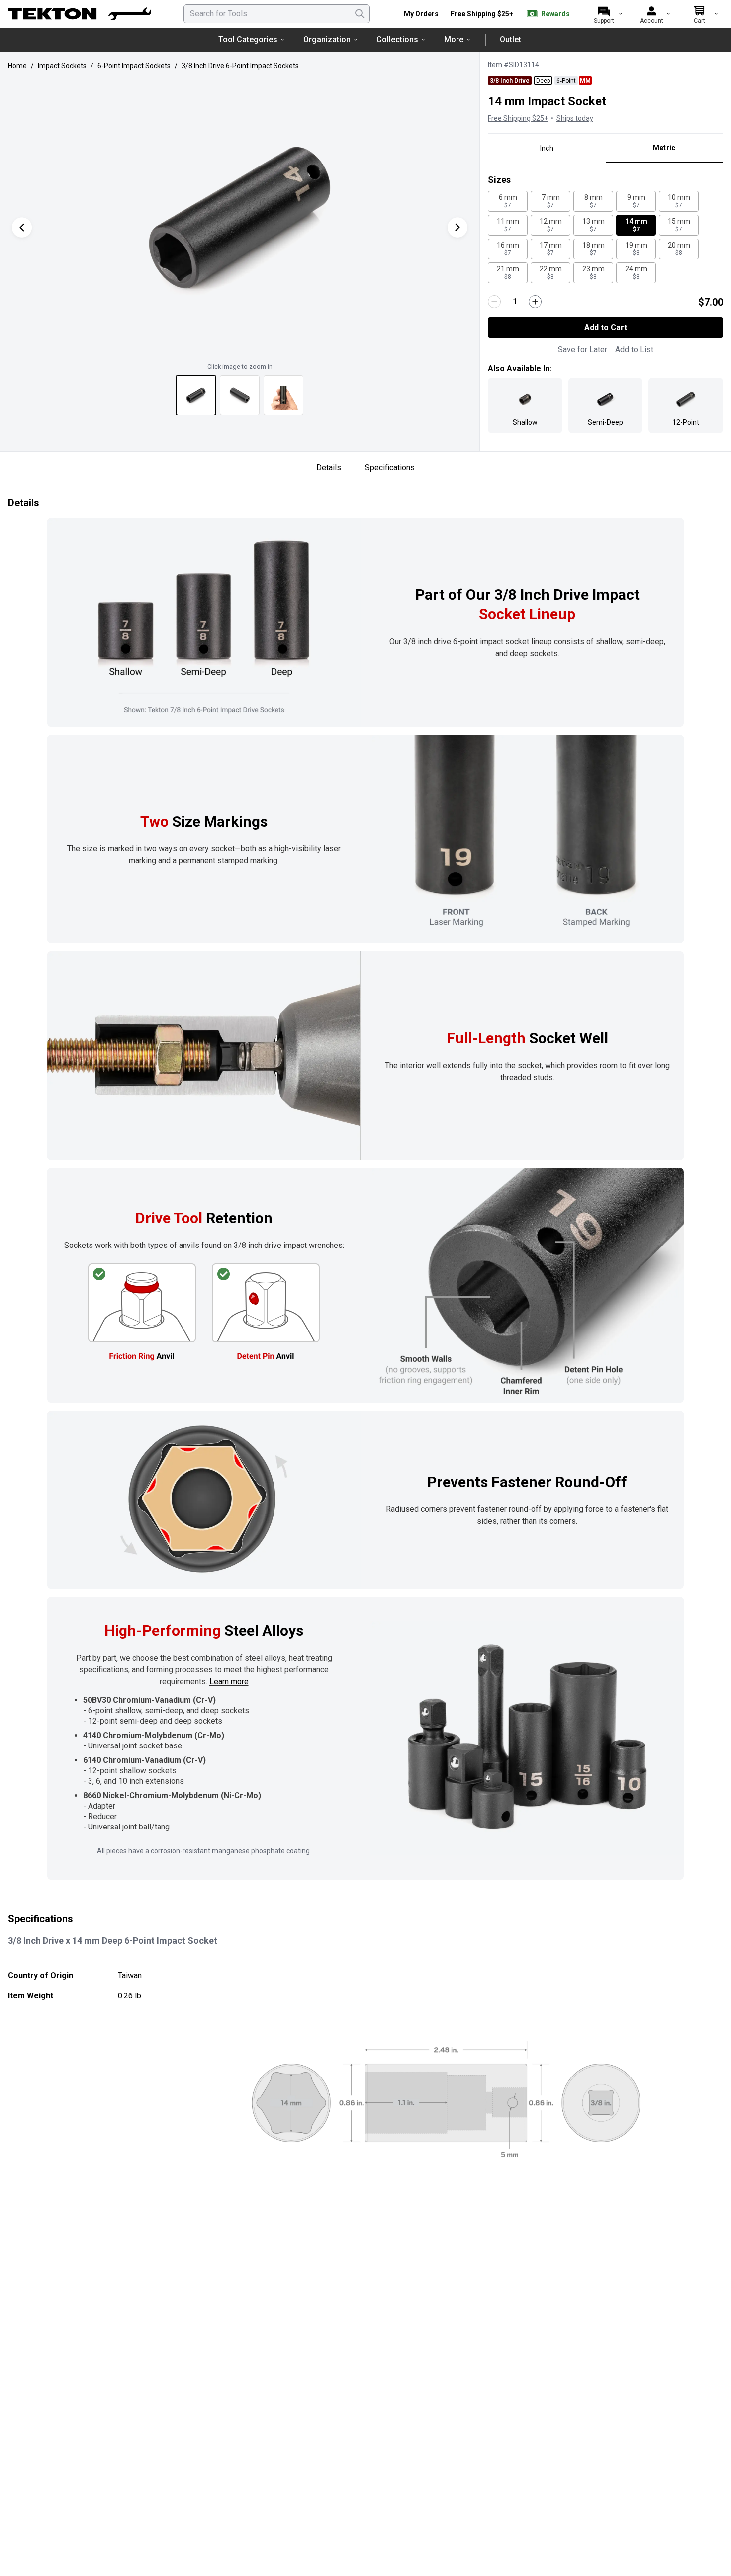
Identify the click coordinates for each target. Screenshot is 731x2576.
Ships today (575, 118)
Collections (397, 40)
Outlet (510, 40)
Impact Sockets (62, 66)
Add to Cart (606, 327)
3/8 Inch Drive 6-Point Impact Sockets (240, 66)
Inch (547, 148)
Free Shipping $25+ (482, 14)
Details (329, 467)
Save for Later (583, 350)
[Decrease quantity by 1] (494, 302)
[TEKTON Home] (80, 14)
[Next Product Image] (457, 227)
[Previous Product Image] (22, 227)
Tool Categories (248, 40)
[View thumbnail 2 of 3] (240, 395)
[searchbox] (277, 14)
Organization (327, 40)
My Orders (421, 14)
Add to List (634, 350)
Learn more (229, 1682)
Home (17, 66)
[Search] (360, 14)
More (454, 40)
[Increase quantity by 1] (535, 302)
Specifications (390, 467)
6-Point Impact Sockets (134, 66)
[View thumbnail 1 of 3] (196, 395)
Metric (664, 148)
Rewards (555, 14)
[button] (240, 217)
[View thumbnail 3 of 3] (283, 395)
